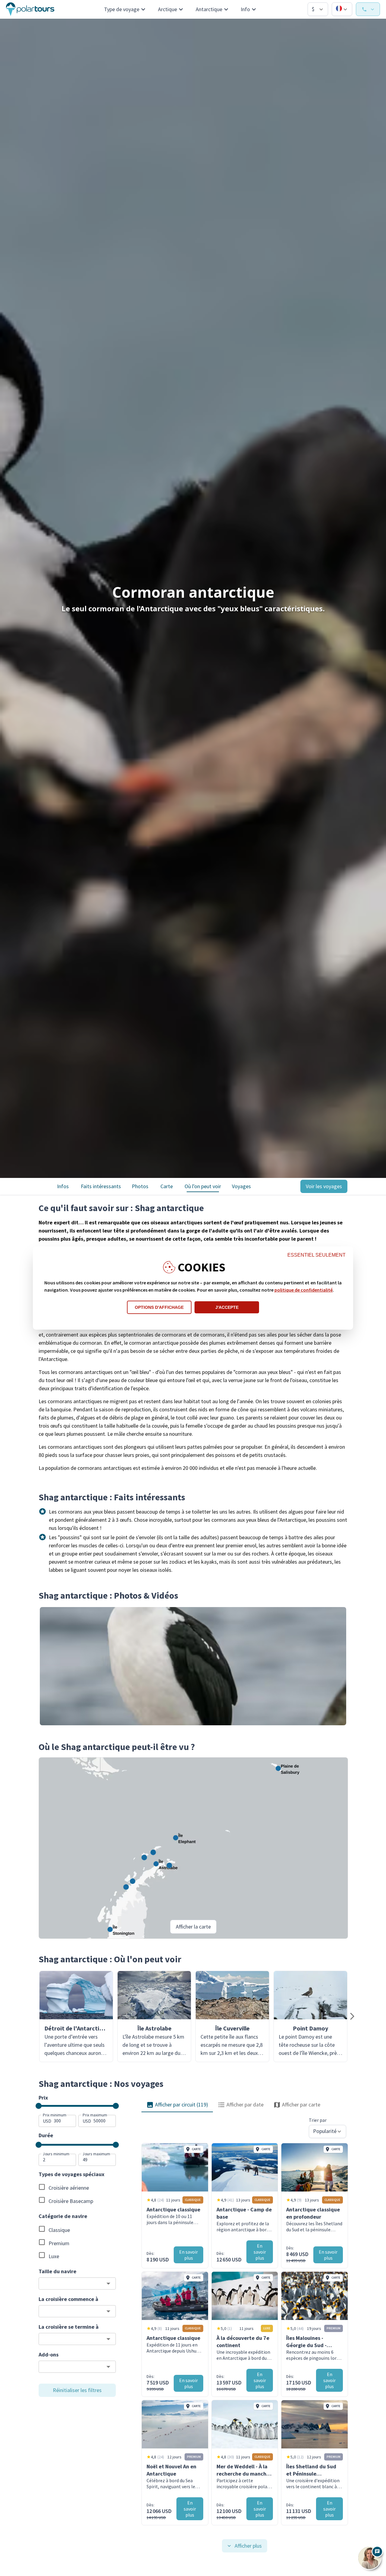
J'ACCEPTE (227, 1307)
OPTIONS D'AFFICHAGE (159, 1307)
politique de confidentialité (304, 1290)
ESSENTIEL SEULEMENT (316, 1255)
